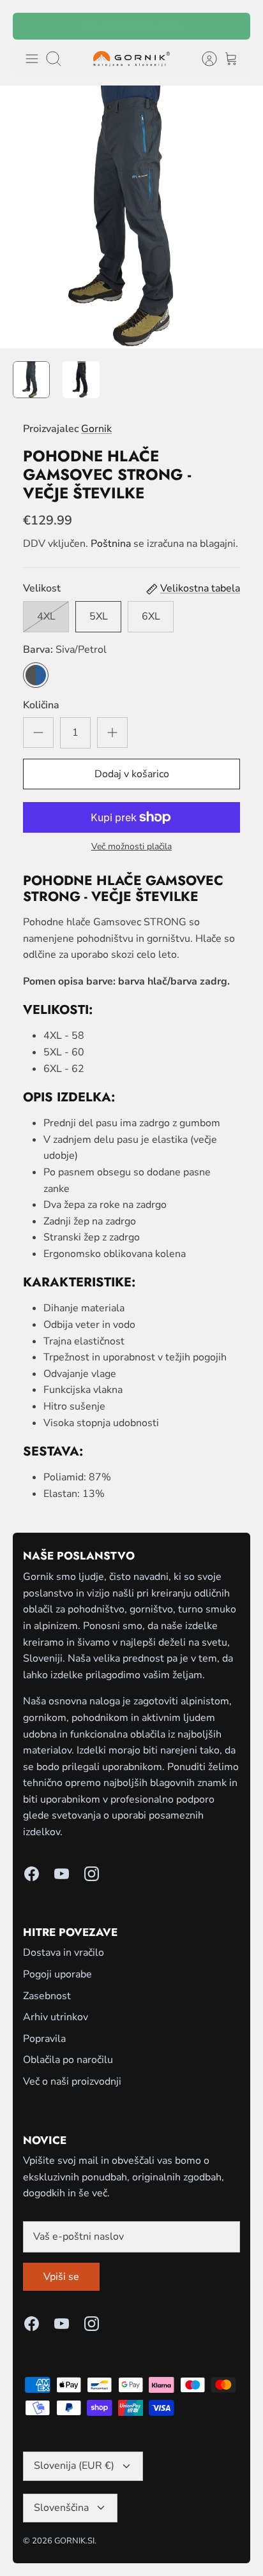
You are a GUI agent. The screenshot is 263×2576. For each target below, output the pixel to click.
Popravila (44, 2039)
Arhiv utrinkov (56, 2017)
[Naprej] (232, 26)
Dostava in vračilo (64, 1953)
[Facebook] (32, 1874)
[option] (131, 217)
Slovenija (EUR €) (74, 2466)
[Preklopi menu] (32, 59)
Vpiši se (61, 2277)
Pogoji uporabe (57, 1974)
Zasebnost (47, 1996)
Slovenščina (61, 2508)
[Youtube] (62, 1874)
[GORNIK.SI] (131, 59)
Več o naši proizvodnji (72, 2081)
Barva (65, 650)
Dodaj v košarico (132, 774)
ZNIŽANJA (148, 28)
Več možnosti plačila (131, 847)
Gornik (96, 429)
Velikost (42, 588)
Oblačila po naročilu (68, 2060)
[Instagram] (92, 1874)
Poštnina (111, 544)
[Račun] (203, 59)
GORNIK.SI (74, 2541)
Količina (41, 705)
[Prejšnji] (31, 26)
